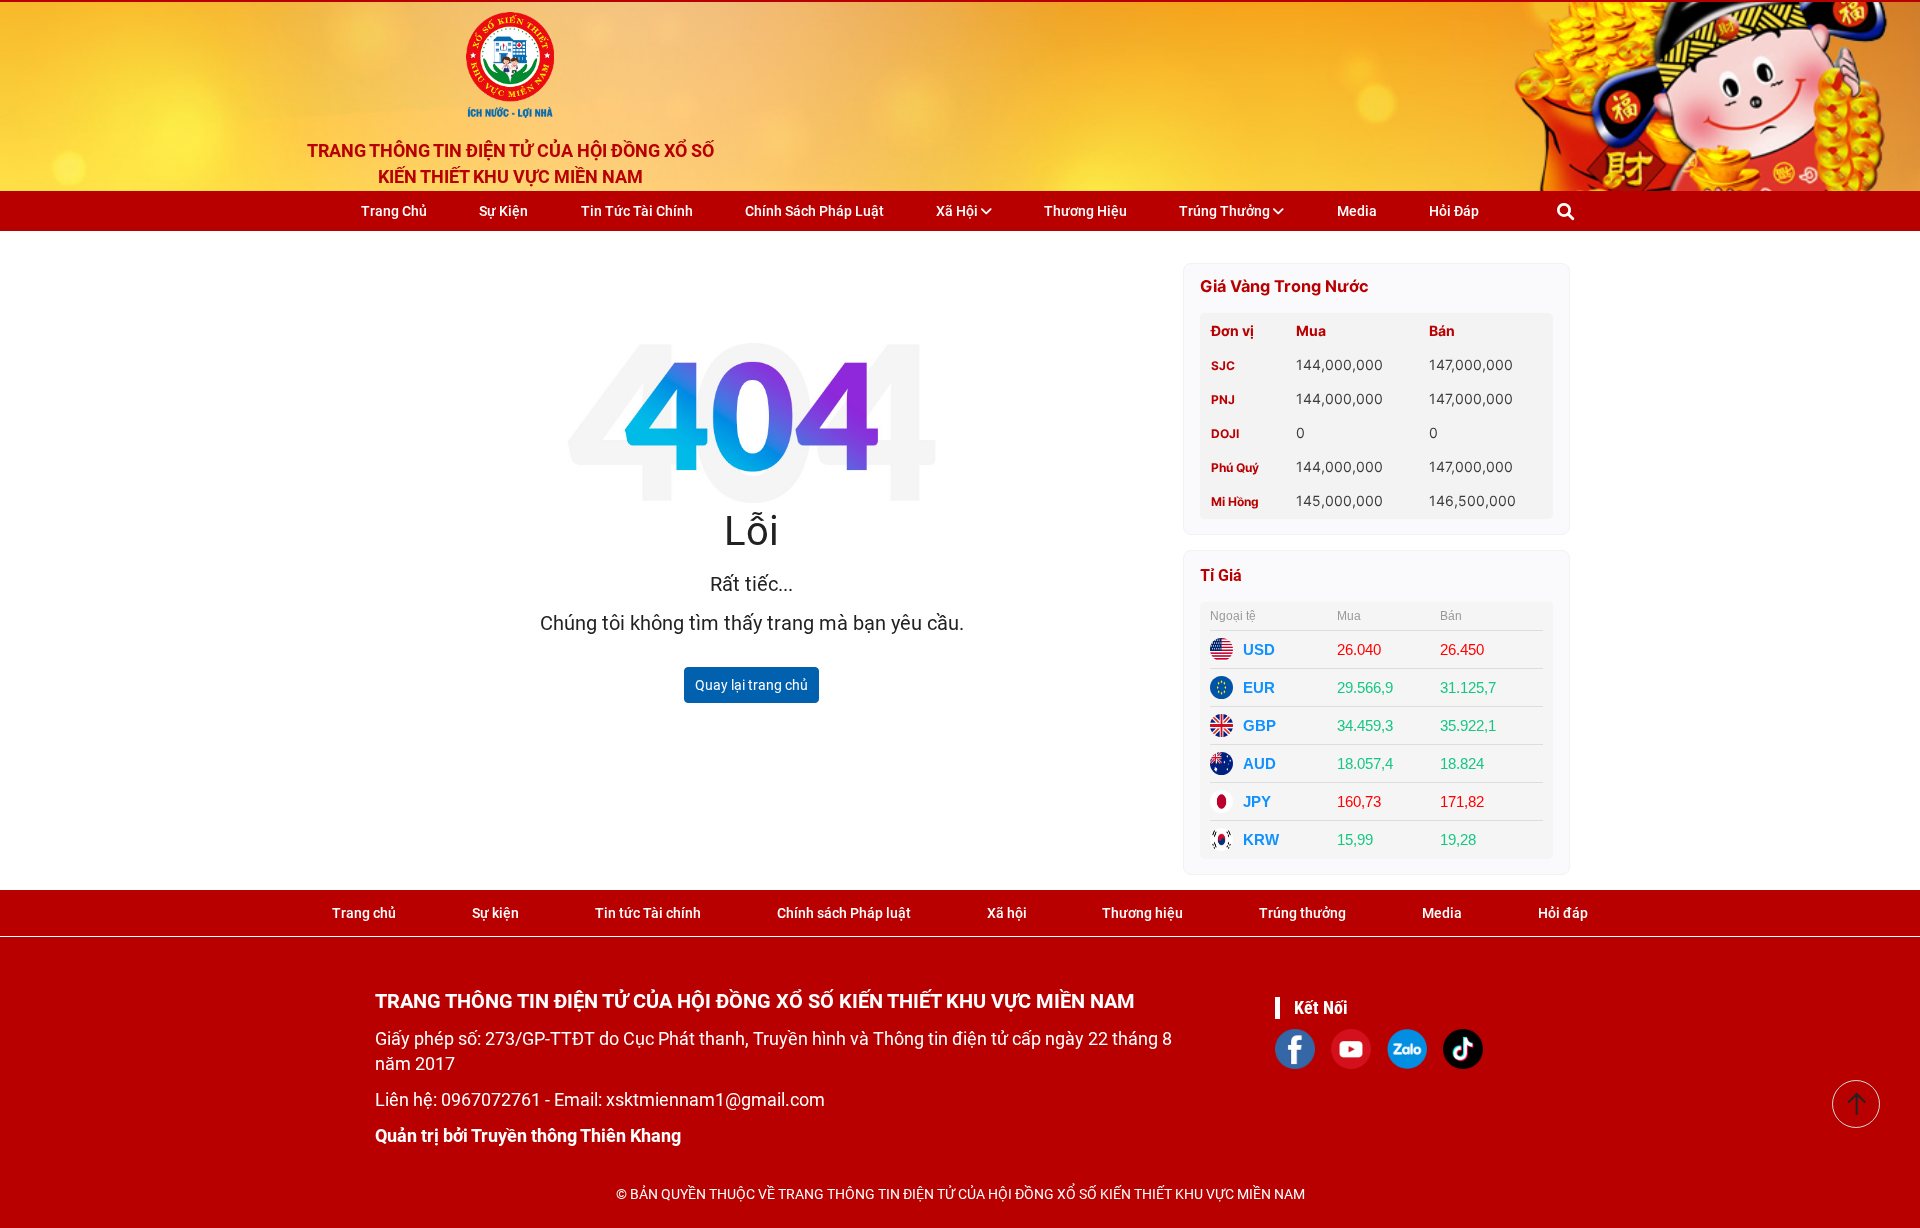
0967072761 (493, 1099)
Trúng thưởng (1226, 211)
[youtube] (1351, 1047)
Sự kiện (503, 211)
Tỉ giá (1221, 575)
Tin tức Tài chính (637, 211)
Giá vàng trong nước (1284, 286)
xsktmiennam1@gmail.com (715, 1099)
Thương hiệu (1085, 211)
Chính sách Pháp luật (814, 211)
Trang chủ (394, 211)
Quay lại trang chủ (751, 685)
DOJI (1225, 433)
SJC (1223, 365)
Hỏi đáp (1454, 211)
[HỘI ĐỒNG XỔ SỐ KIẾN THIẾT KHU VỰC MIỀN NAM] (510, 60)
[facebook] (1295, 1047)
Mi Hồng (1235, 501)
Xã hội (958, 211)
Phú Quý (1235, 467)
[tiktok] (1463, 1047)
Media (1357, 211)
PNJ (1223, 399)
